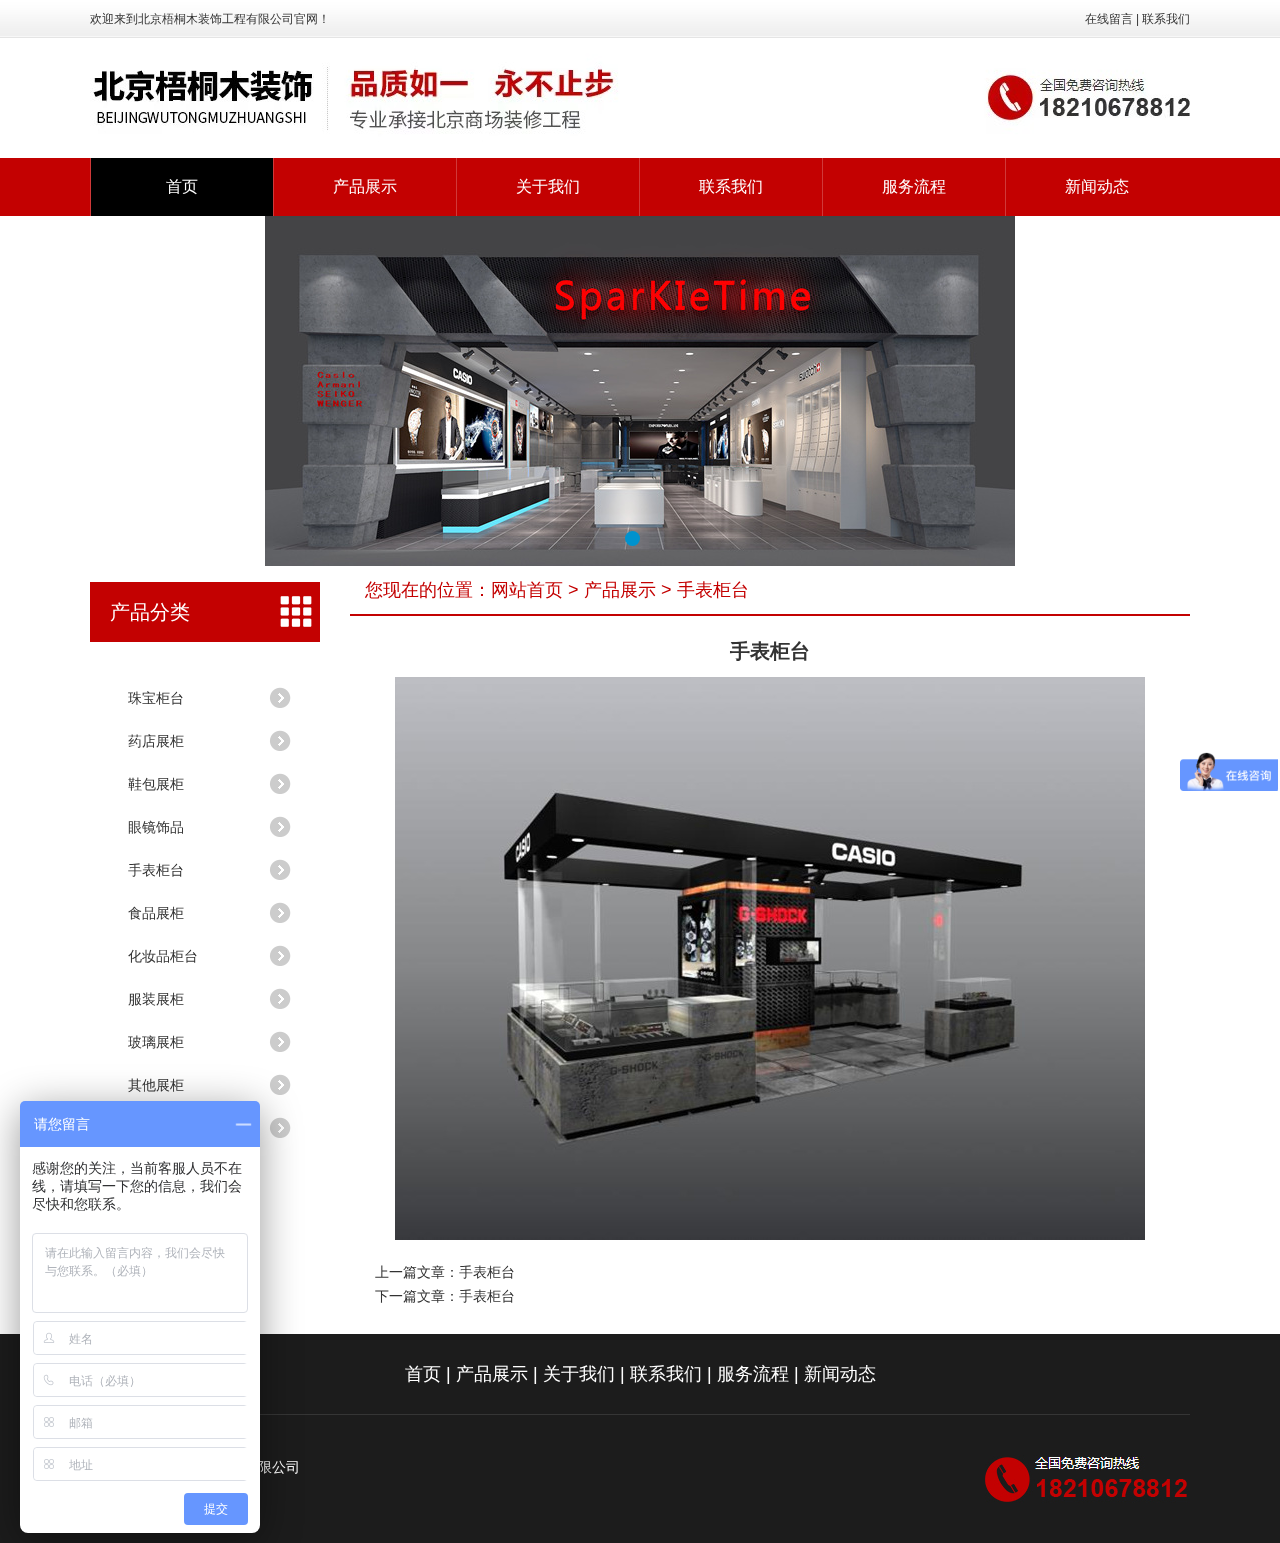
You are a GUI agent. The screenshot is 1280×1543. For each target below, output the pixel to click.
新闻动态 (1097, 186)
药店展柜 (156, 741)
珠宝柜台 (156, 698)
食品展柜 (156, 913)
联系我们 (1166, 19)
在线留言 (1109, 19)
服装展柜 (156, 999)
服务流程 (914, 186)
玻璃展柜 (156, 1042)
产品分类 (150, 612)
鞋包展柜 (156, 784)
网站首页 (527, 590)
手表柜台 (156, 870)
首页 (182, 186)
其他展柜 (156, 1085)
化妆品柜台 (163, 956)
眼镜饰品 (156, 827)
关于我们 (548, 186)
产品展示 (365, 186)
